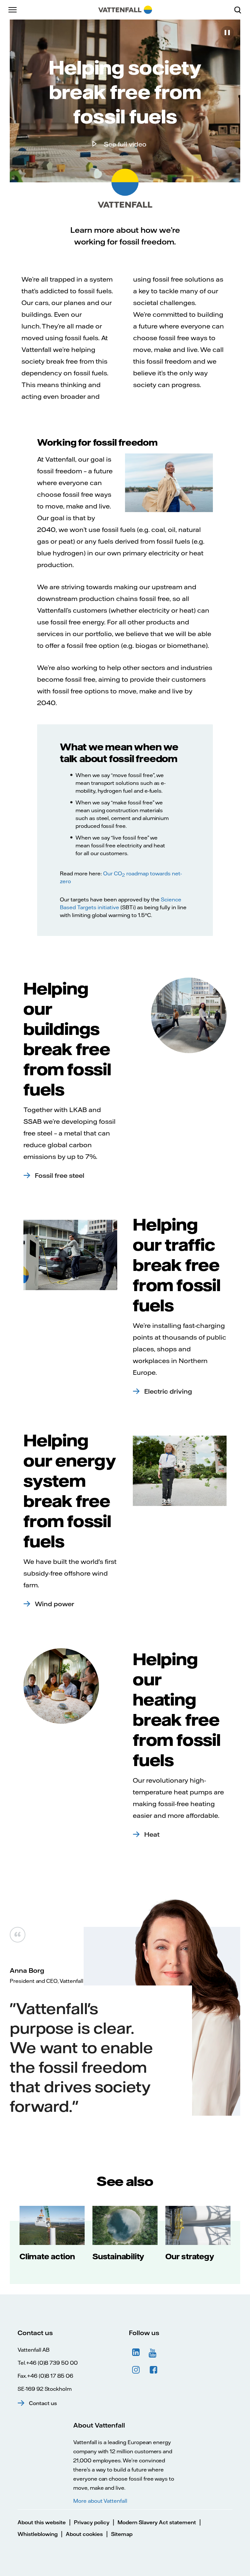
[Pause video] (227, 33)
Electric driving (168, 1391)
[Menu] (13, 10)
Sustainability (118, 2256)
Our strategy (190, 2256)
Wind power (55, 1604)
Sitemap (122, 2534)
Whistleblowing (38, 2534)
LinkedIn (136, 2352)
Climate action (47, 2256)
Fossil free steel (60, 1175)
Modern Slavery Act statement (157, 2522)
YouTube (154, 2352)
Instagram (136, 2370)
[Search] (240, 10)
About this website (42, 2522)
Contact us (43, 2403)
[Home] (125, 10)
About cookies (84, 2534)
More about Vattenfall (100, 2501)
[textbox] (125, 330)
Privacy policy (92, 2522)
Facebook (154, 2370)
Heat (152, 1834)
